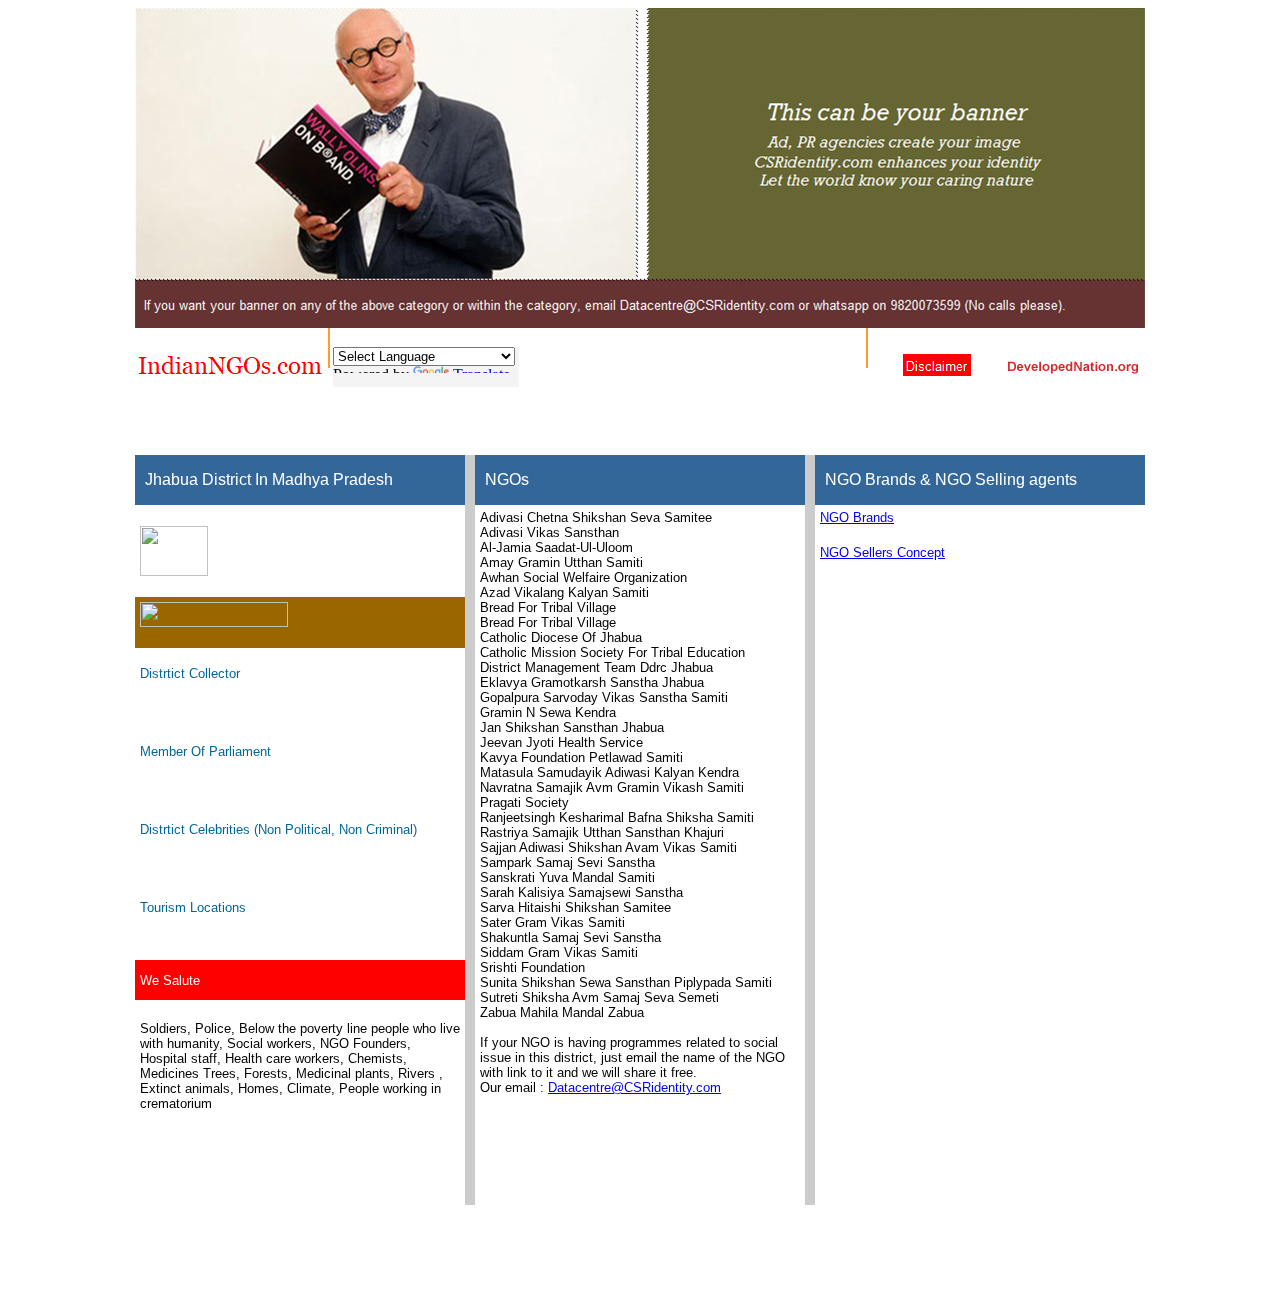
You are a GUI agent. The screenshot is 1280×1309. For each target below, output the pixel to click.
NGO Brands (857, 517)
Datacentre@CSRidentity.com (634, 1087)
